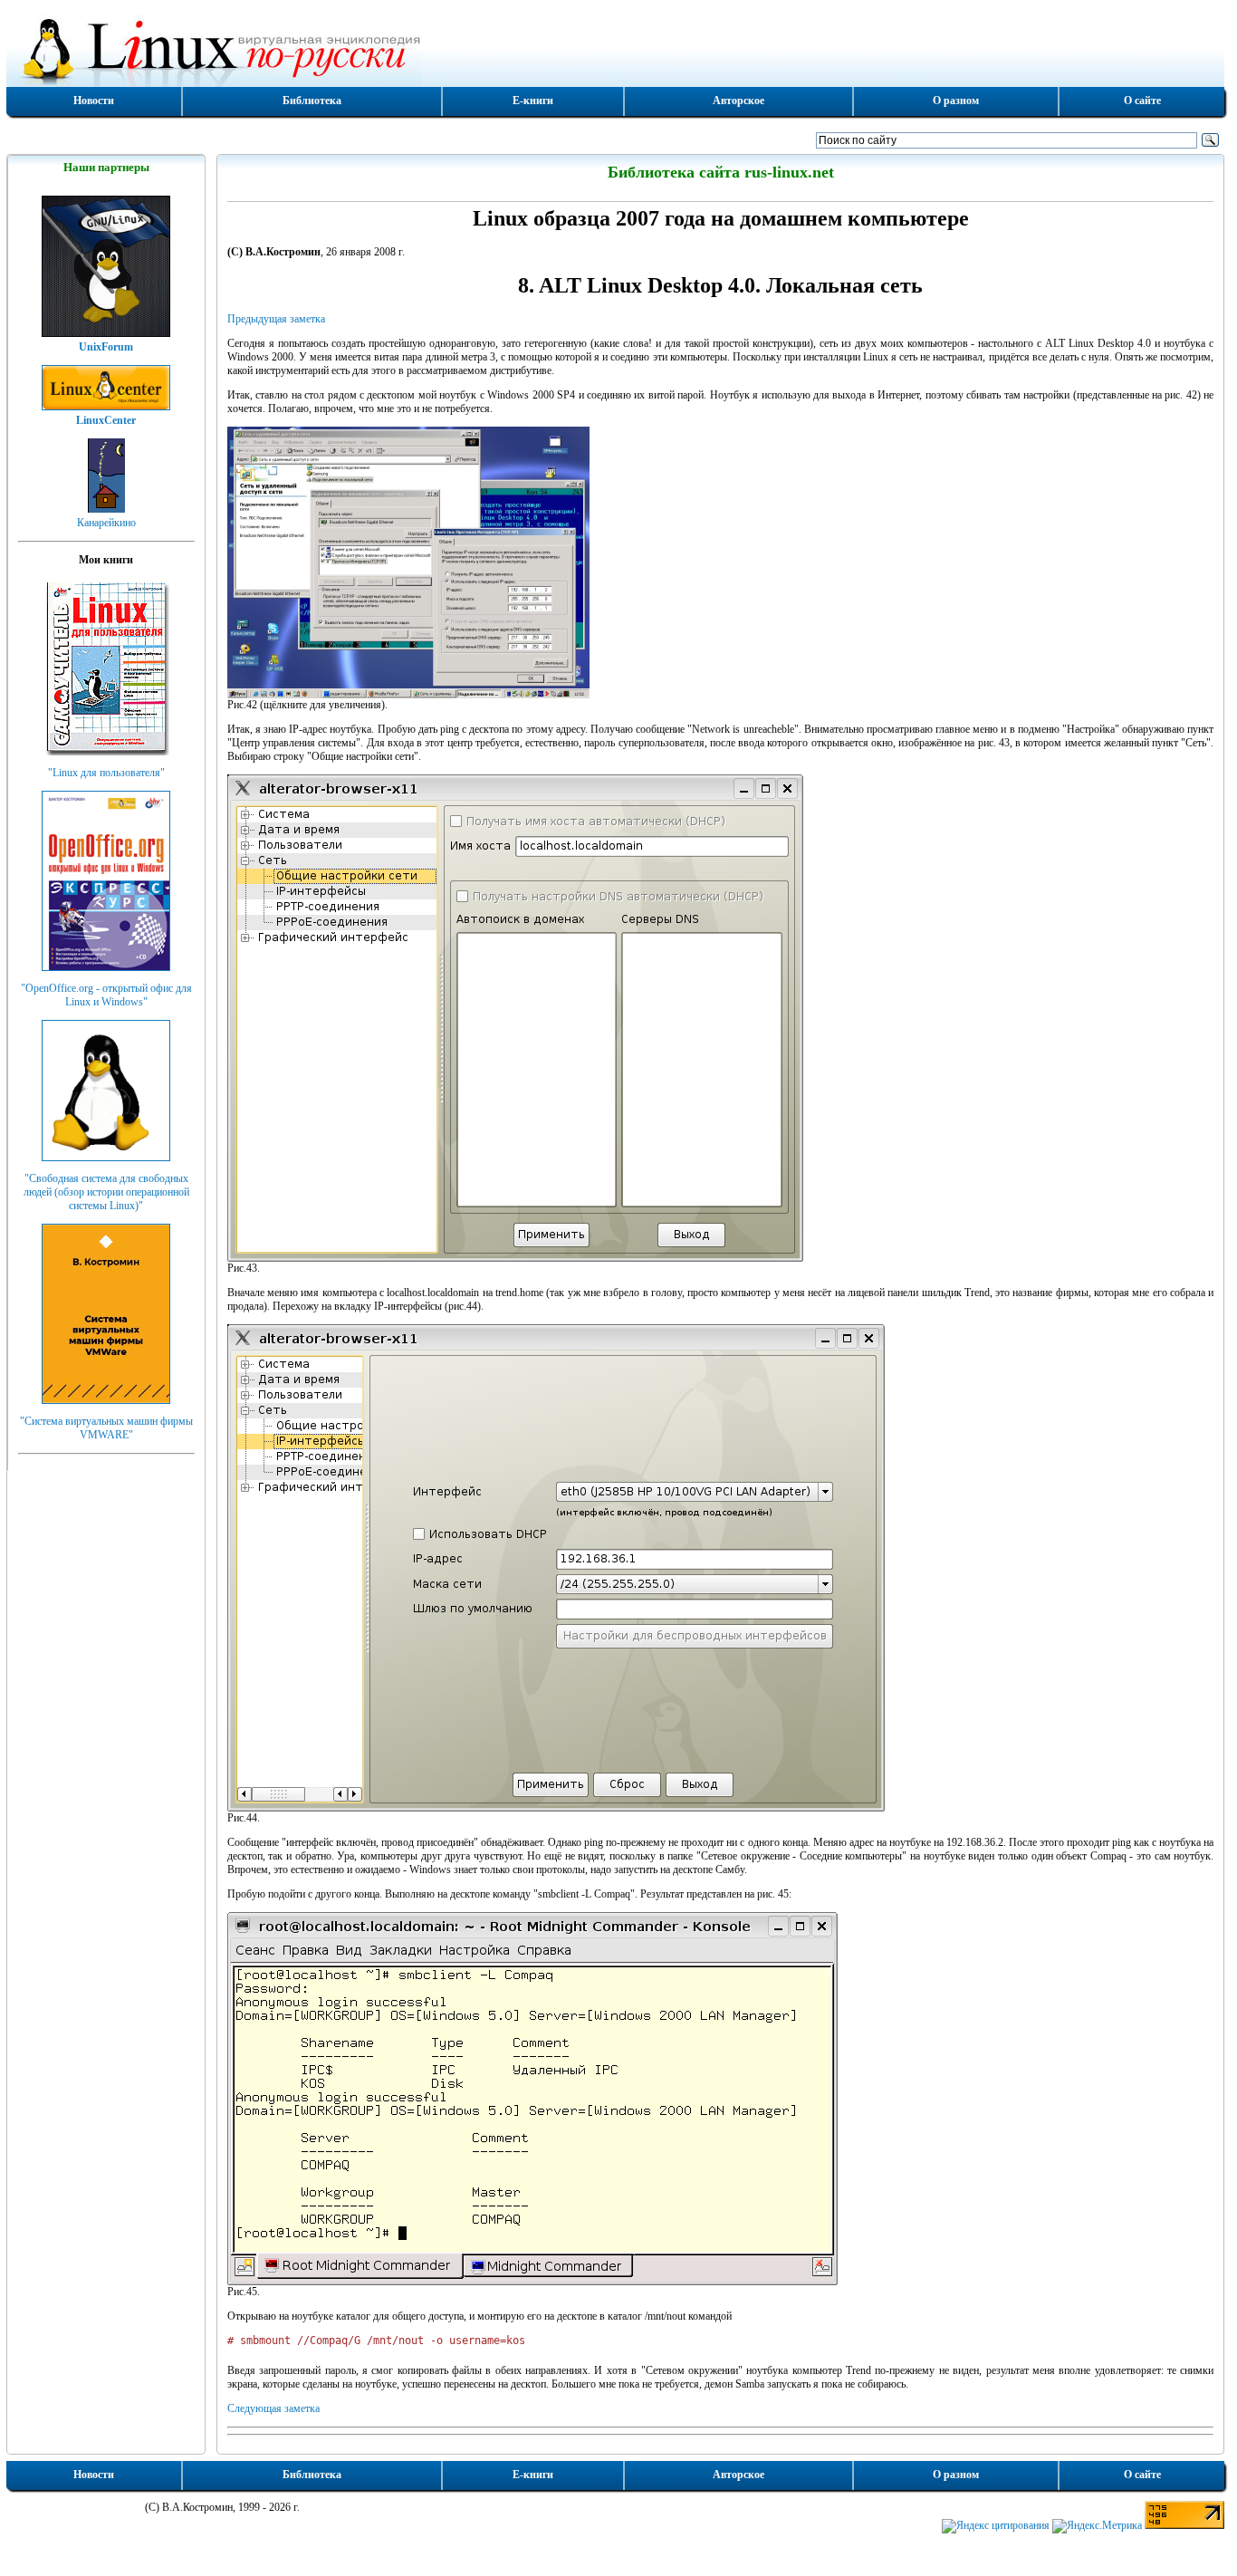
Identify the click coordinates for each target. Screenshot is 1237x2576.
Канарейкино (106, 523)
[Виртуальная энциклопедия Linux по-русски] (616, 49)
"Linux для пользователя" (106, 773)
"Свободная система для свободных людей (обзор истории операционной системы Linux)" (106, 1192)
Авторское (738, 101)
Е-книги (533, 101)
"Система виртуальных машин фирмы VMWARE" (106, 1428)
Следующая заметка (273, 2408)
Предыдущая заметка (276, 319)
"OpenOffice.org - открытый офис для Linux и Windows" (106, 995)
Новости (94, 101)
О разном (956, 101)
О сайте (1142, 101)
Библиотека (312, 101)
